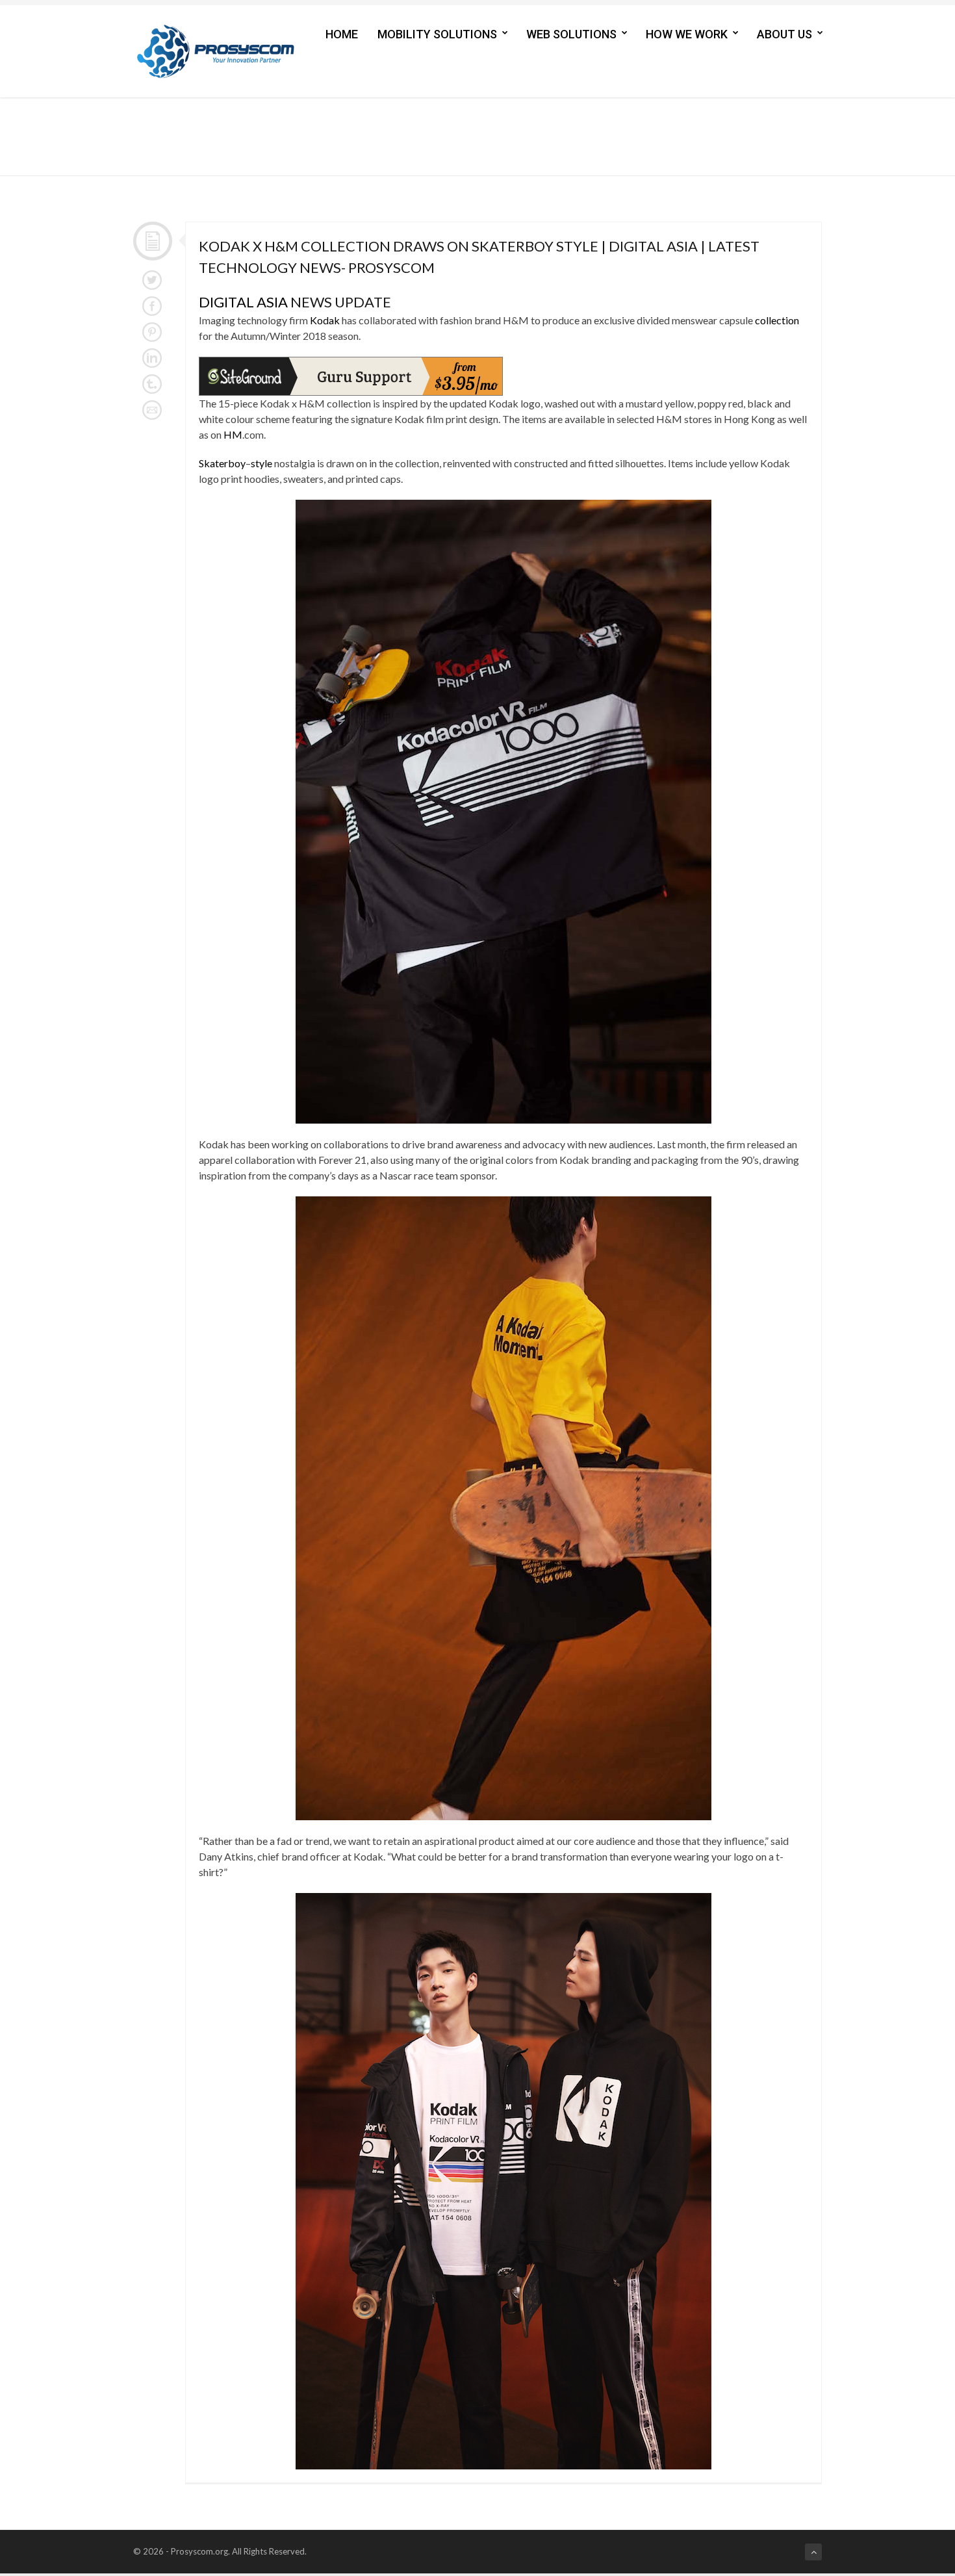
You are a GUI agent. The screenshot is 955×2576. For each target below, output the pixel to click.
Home (342, 34)
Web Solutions (571, 34)
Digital (226, 302)
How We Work (687, 34)
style (261, 463)
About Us (784, 34)
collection (777, 320)
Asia (272, 302)
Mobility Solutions (437, 34)
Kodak (325, 320)
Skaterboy (222, 463)
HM (233, 434)
